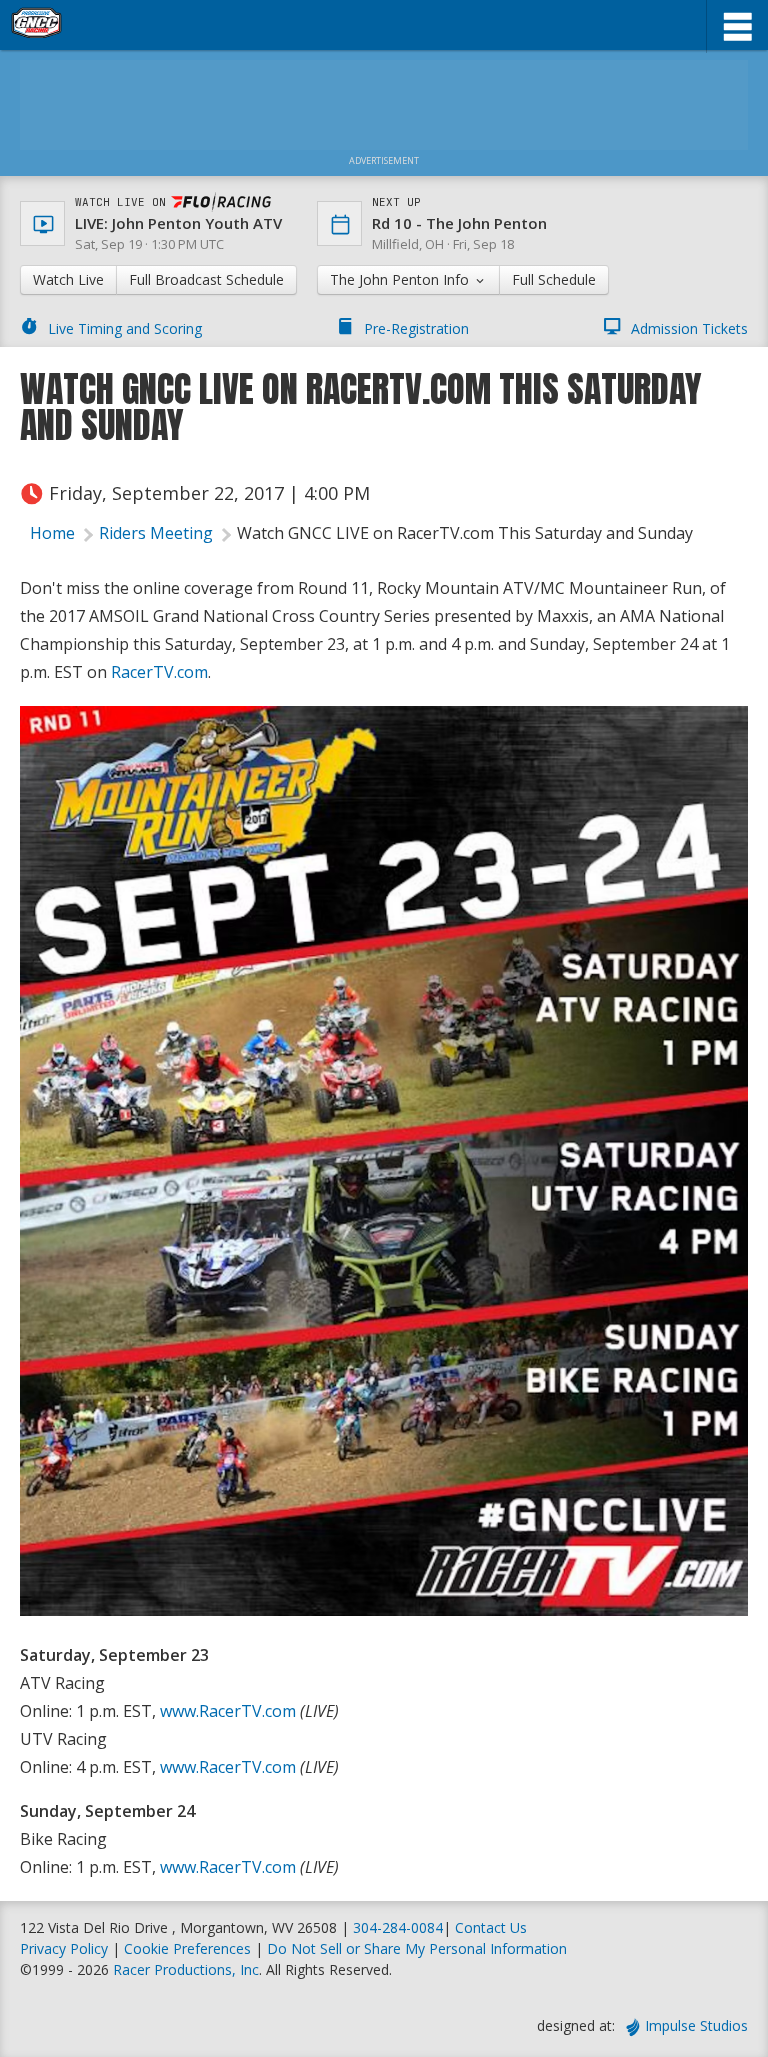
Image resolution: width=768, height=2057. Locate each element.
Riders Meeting (156, 533)
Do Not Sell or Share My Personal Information (417, 1948)
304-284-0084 (398, 1927)
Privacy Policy (64, 1948)
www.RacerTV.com (228, 1711)
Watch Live (68, 279)
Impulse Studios (696, 2025)
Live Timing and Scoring (125, 328)
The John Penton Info (401, 279)
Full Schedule (554, 279)
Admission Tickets (689, 328)
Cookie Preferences (189, 1948)
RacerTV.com (159, 672)
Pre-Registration (416, 328)
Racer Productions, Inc (186, 1969)
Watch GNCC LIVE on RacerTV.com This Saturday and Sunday (465, 533)
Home (52, 533)
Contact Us (491, 1927)
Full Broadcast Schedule (206, 279)
